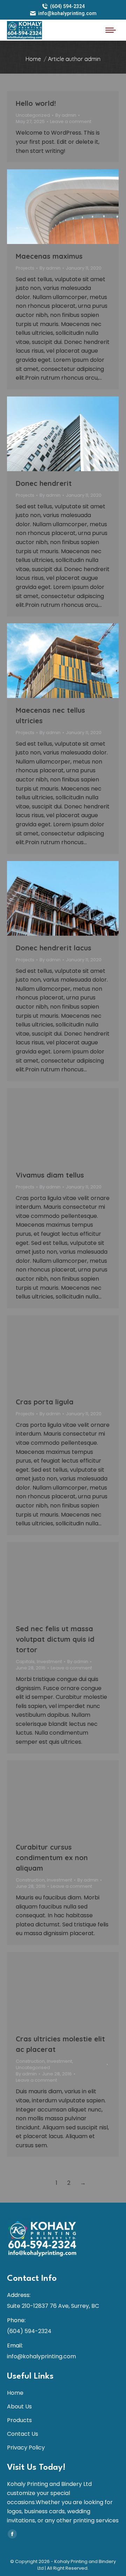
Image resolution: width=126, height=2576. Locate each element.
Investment (49, 1662)
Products (19, 2420)
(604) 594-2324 (67, 6)
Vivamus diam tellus (50, 1175)
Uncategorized (33, 115)
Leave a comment (71, 122)
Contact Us (23, 2434)
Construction (30, 1880)
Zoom (54, 206)
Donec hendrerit (44, 483)
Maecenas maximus (49, 256)
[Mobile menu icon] (111, 30)
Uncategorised (33, 2067)
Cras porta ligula (45, 1402)
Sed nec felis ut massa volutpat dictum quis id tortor (55, 1639)
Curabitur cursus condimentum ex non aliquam (52, 1858)
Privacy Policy (26, 2448)
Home (15, 2393)
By (66, 115)
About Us (19, 2406)
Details (72, 206)
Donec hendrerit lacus (54, 948)
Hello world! (36, 103)
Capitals (25, 1662)
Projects (25, 268)
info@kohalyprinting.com (67, 13)
